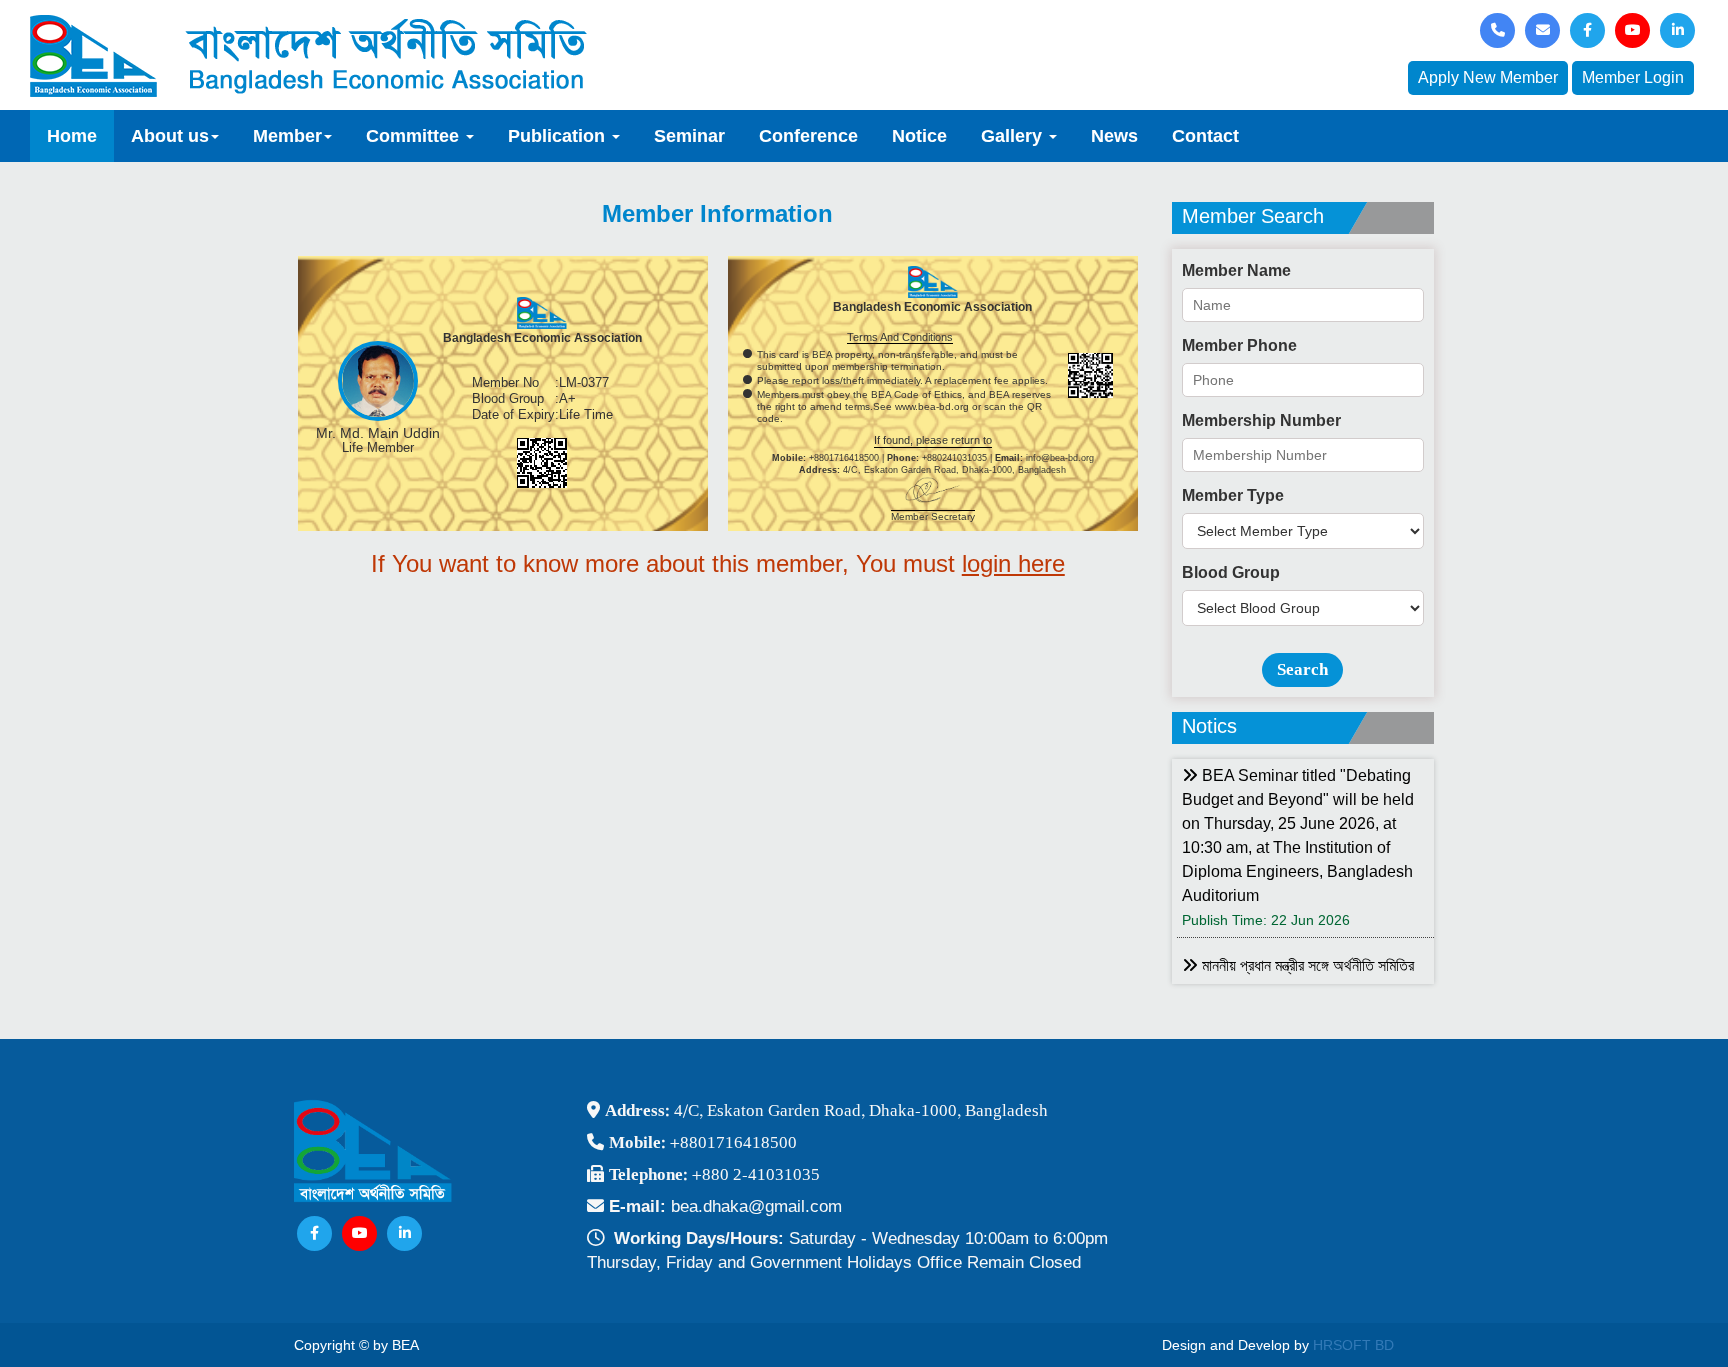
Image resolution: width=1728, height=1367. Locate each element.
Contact (1205, 136)
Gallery (1014, 136)
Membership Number (1261, 420)
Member (287, 136)
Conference (808, 136)
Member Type (1233, 495)
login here (1013, 563)
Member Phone (1239, 345)
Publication (559, 136)
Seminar (689, 136)
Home (72, 136)
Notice (919, 136)
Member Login (1633, 77)
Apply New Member (1488, 77)
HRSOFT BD (1353, 1345)
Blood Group (1231, 572)
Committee (415, 136)
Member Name (1236, 270)
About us (170, 136)
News (1114, 136)
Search (1302, 669)
